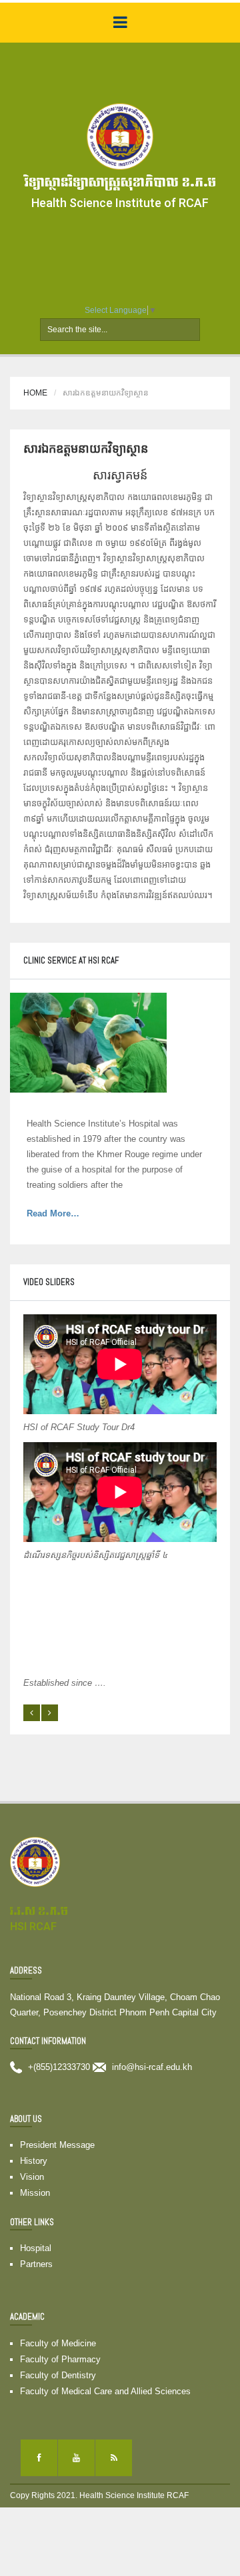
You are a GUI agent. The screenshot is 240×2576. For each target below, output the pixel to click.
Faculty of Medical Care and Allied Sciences (105, 2391)
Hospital (36, 2248)
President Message (57, 2145)
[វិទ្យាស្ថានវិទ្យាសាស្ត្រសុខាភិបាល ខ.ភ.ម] (120, 136)
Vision (32, 2177)
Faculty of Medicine (58, 2343)
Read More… (70, 1214)
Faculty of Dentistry (58, 2375)
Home (35, 393)
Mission (35, 2193)
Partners (36, 2264)
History (34, 2161)
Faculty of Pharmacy (60, 2359)
